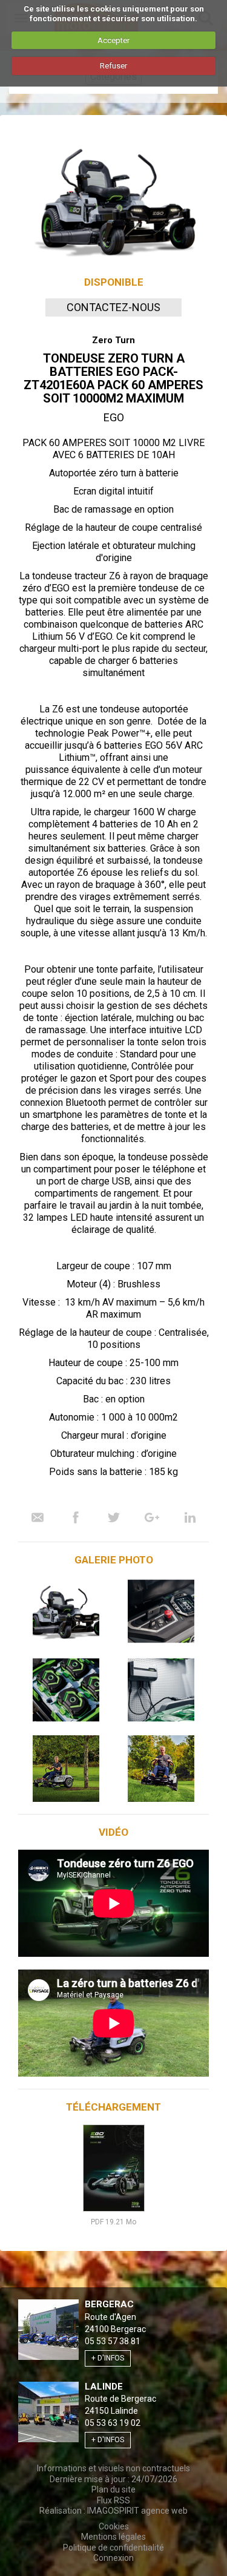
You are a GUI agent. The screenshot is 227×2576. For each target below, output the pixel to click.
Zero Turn (113, 340)
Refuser (113, 66)
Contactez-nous (113, 307)
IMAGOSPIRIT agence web (137, 2511)
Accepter (113, 40)
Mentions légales (113, 2537)
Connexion (113, 2558)
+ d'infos (108, 2358)
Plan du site (113, 2489)
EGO (114, 417)
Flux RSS (113, 2500)
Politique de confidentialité (113, 2548)
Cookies (114, 2526)
